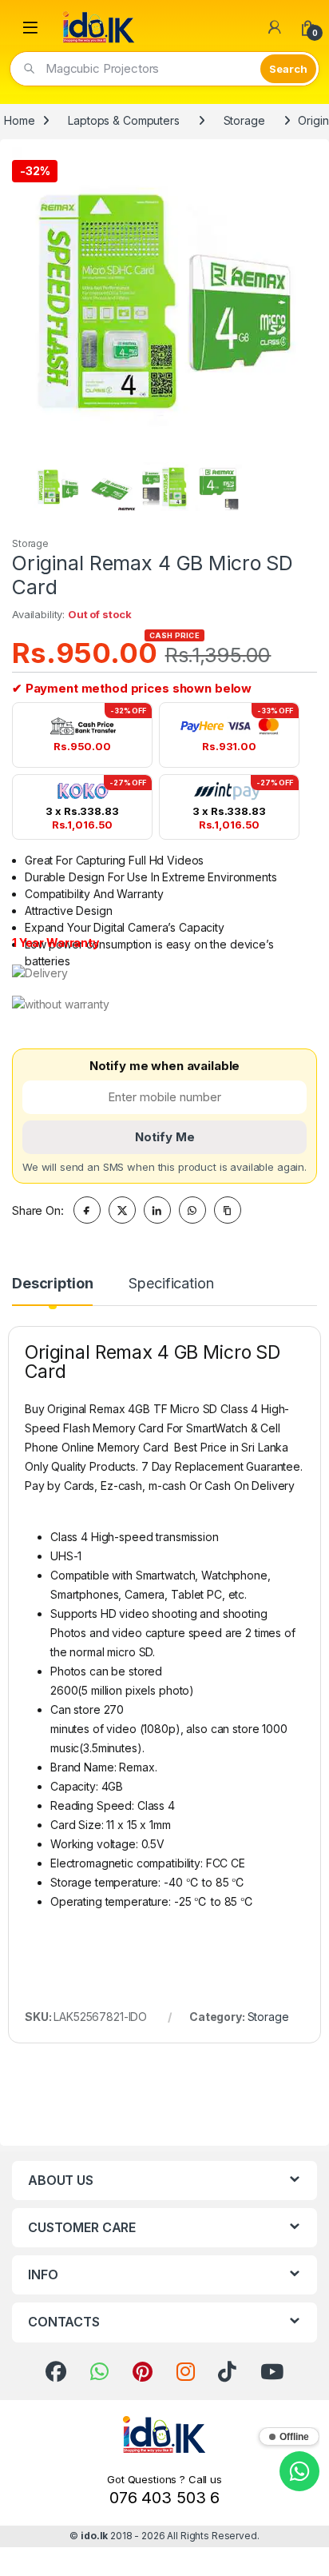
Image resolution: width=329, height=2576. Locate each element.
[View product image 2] (111, 487)
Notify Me (165, 1137)
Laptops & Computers (123, 120)
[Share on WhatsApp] (192, 1210)
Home (19, 120)
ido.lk (94, 2536)
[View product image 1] (58, 487)
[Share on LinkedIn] (157, 1210)
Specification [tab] (171, 1284)
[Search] (288, 69)
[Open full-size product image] (164, 300)
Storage (244, 120)
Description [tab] (52, 1284)
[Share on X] (122, 1210)
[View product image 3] (165, 487)
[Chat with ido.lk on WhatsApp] (299, 2471)
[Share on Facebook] (87, 1210)
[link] (56, 2372)
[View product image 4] (218, 487)
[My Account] (275, 27)
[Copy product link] (228, 1210)
